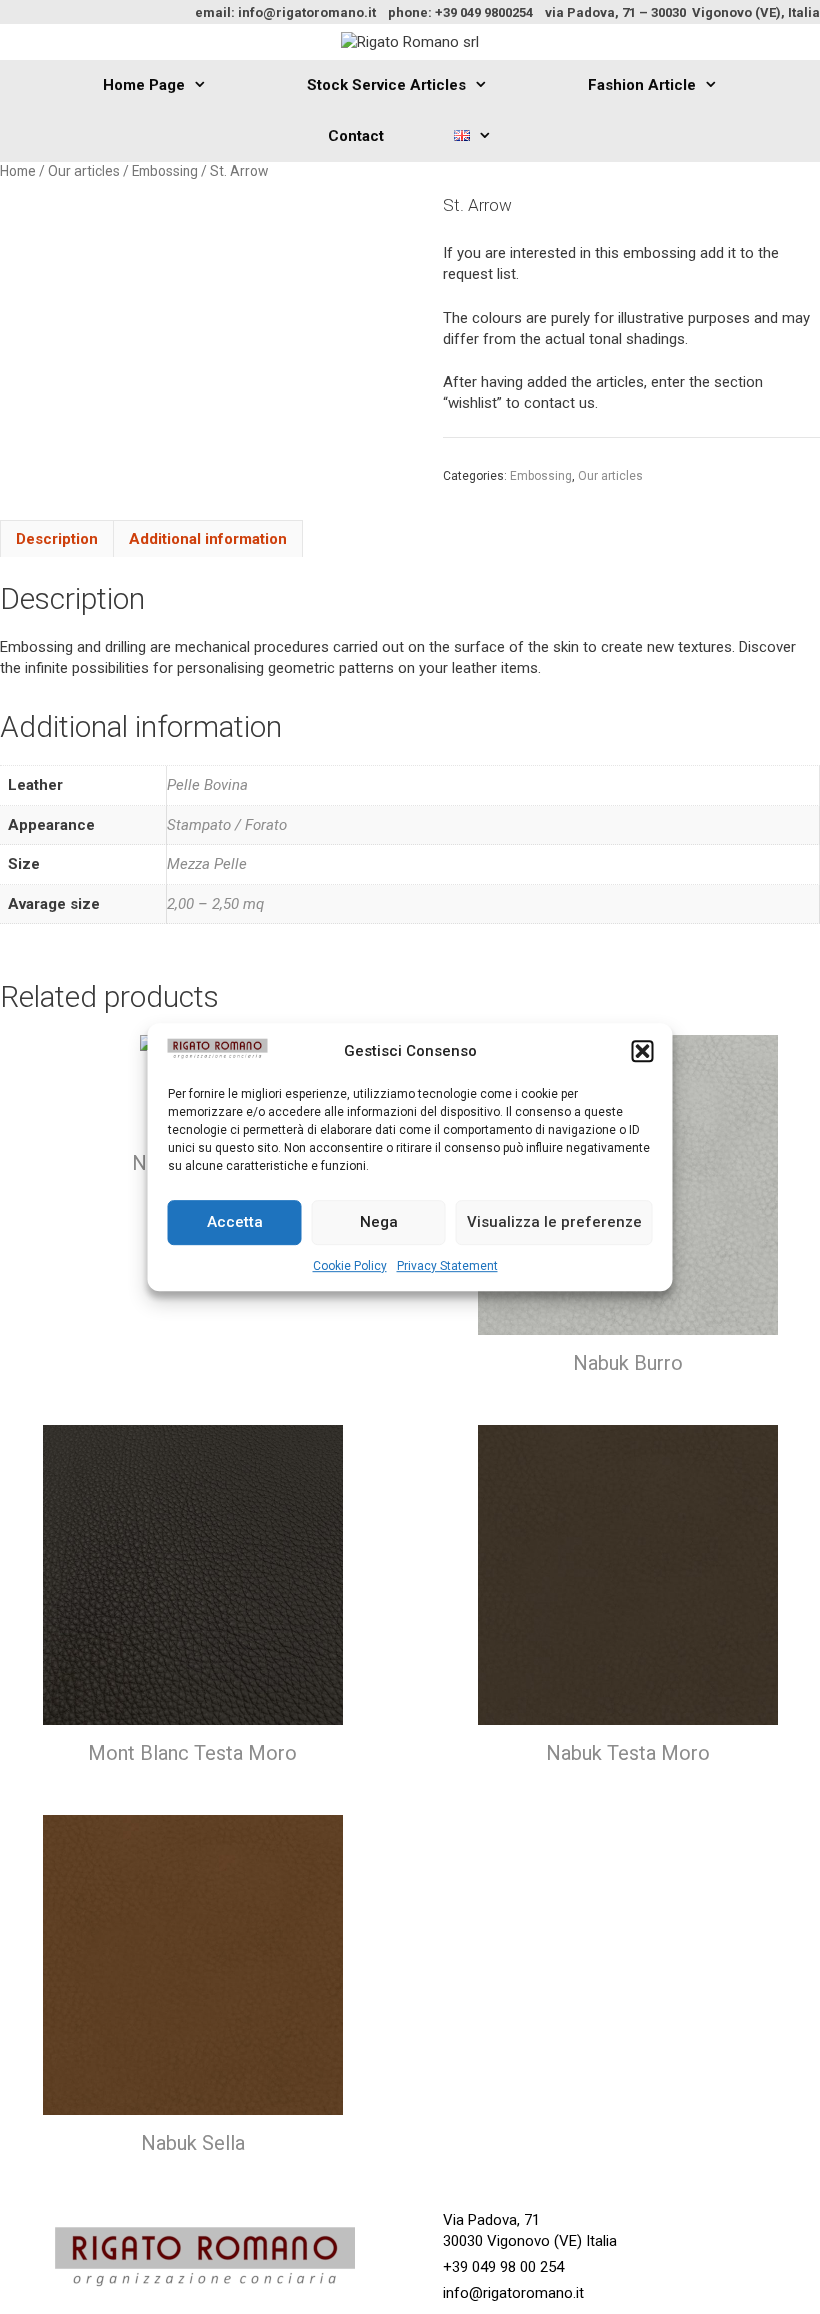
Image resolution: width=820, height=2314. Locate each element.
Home (18, 171)
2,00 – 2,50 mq (215, 904)
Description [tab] (57, 539)
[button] (643, 1052)
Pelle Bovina (207, 785)
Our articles (84, 171)
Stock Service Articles (386, 85)
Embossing (165, 171)
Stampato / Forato (227, 825)
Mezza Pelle (207, 864)
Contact (356, 136)
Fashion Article (642, 85)
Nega (379, 1222)
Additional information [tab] (208, 539)
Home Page (144, 85)
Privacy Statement (447, 1266)
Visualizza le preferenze (554, 1222)
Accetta (235, 1222)
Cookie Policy (350, 1266)
